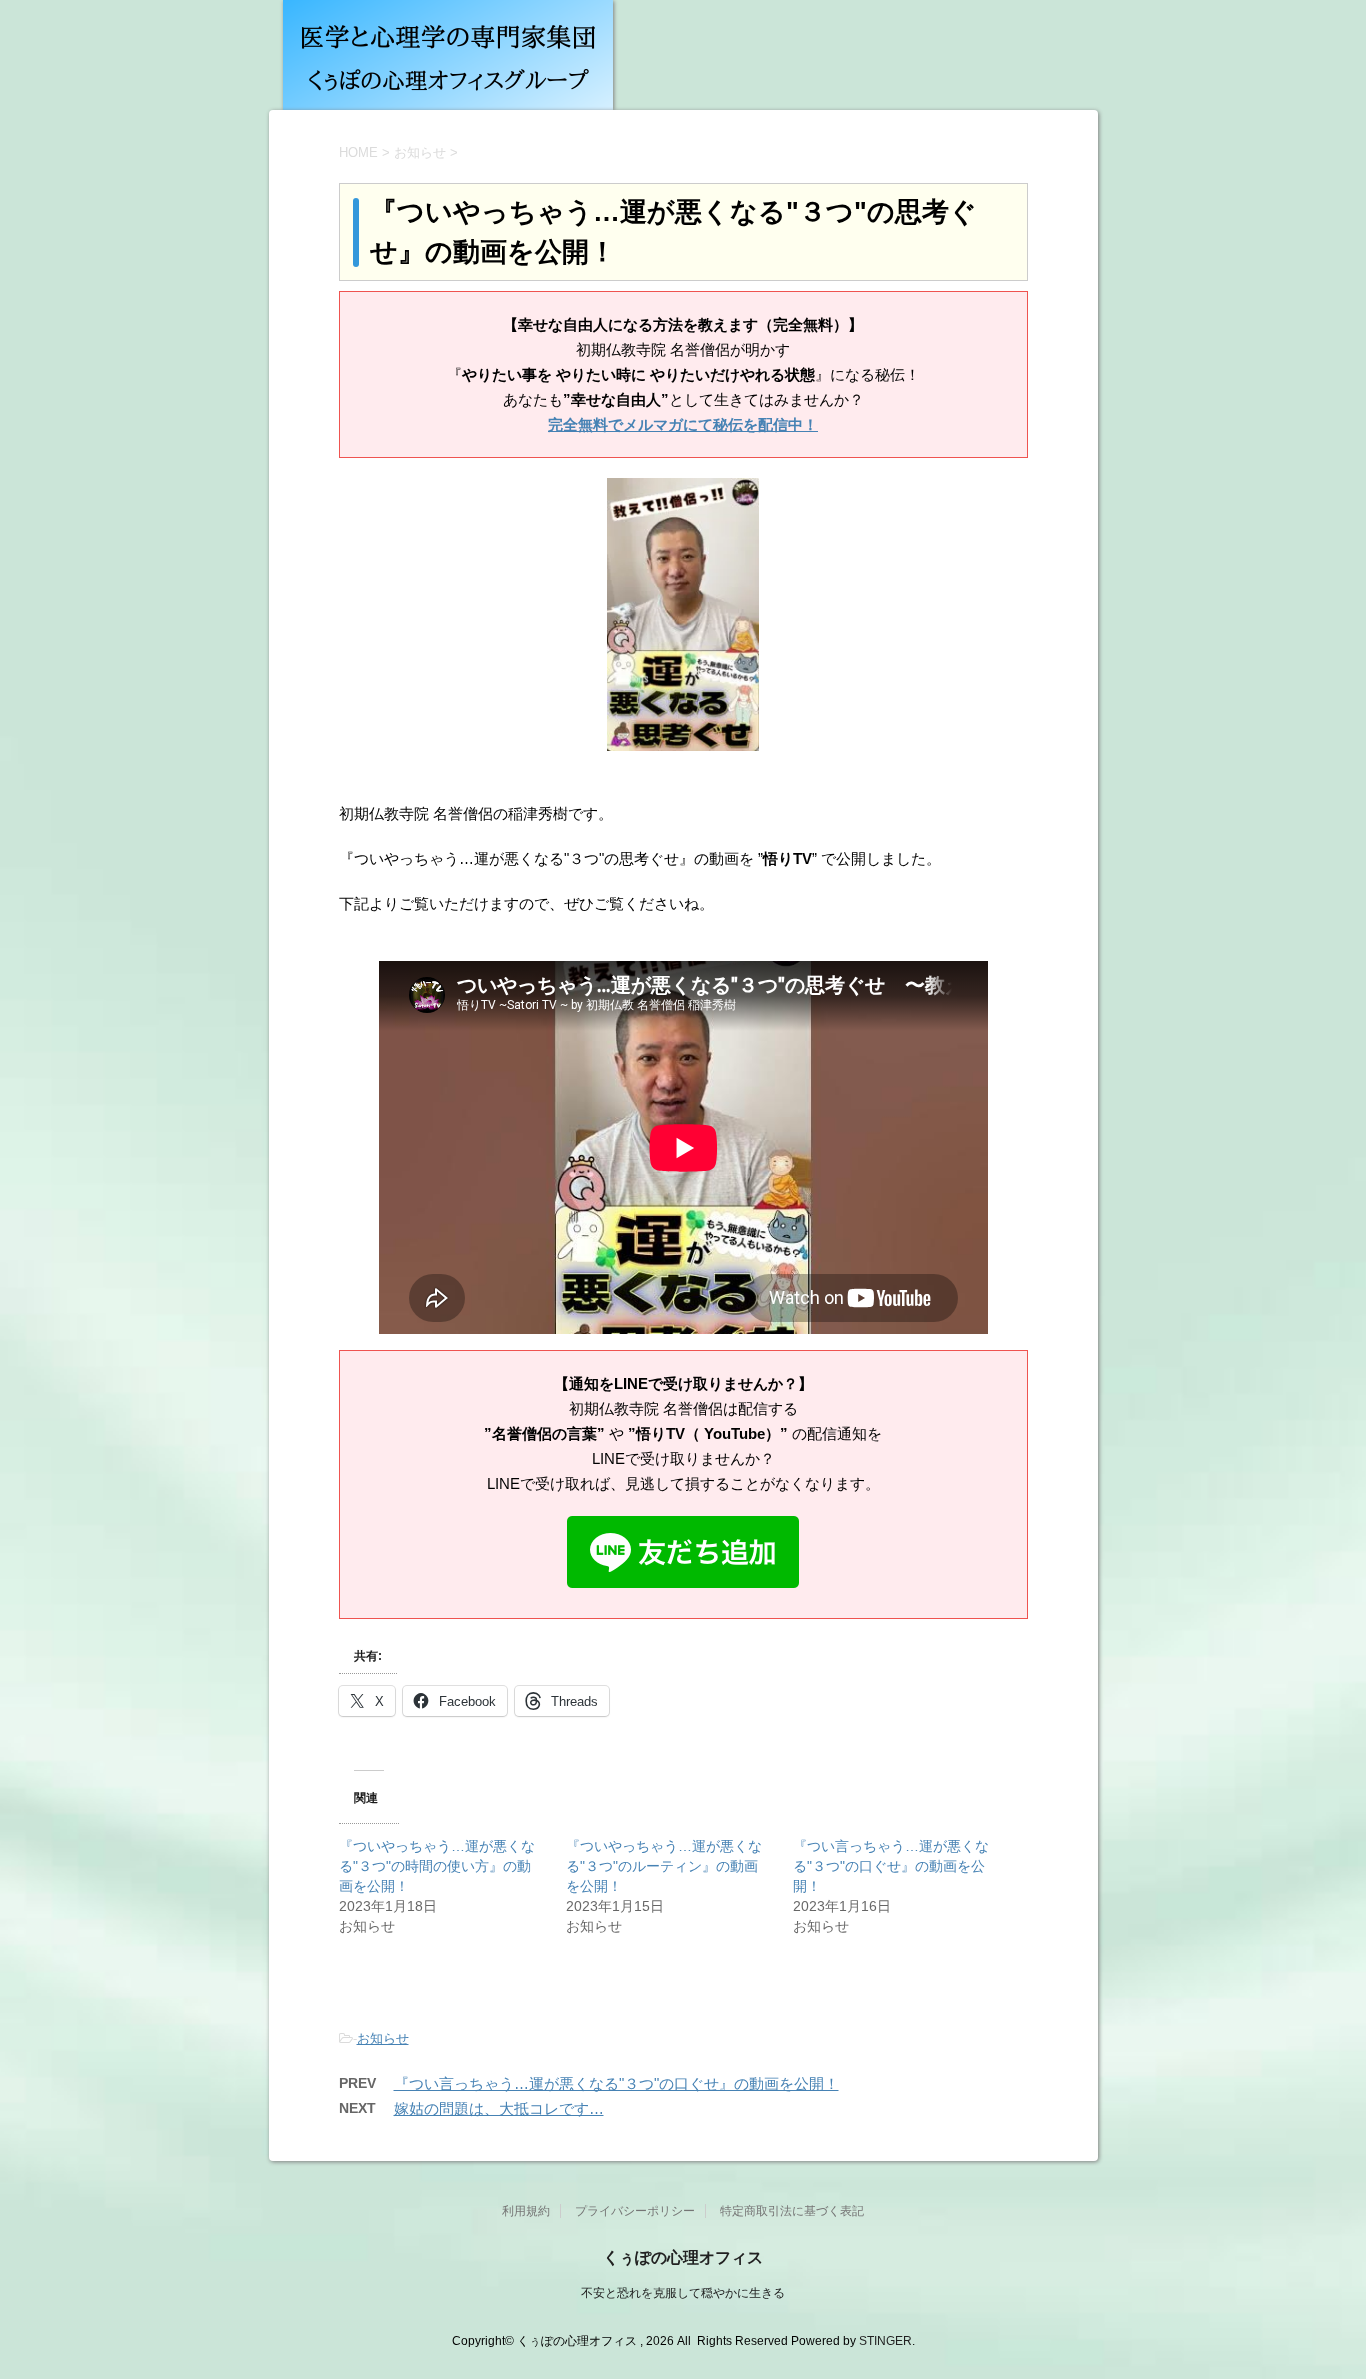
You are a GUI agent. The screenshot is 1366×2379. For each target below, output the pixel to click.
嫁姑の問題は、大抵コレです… (499, 2108)
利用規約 (526, 2211)
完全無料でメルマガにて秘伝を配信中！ (683, 424)
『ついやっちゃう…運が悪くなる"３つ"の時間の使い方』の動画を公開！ (437, 1866)
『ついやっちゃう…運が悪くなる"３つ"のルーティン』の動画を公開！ (664, 1866)
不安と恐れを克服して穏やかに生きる (683, 2293)
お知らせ (383, 2038)
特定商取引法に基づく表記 (792, 2211)
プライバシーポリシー (635, 2211)
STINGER (885, 2341)
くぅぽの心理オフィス (683, 2257)
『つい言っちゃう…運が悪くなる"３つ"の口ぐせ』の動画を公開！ (891, 1866)
